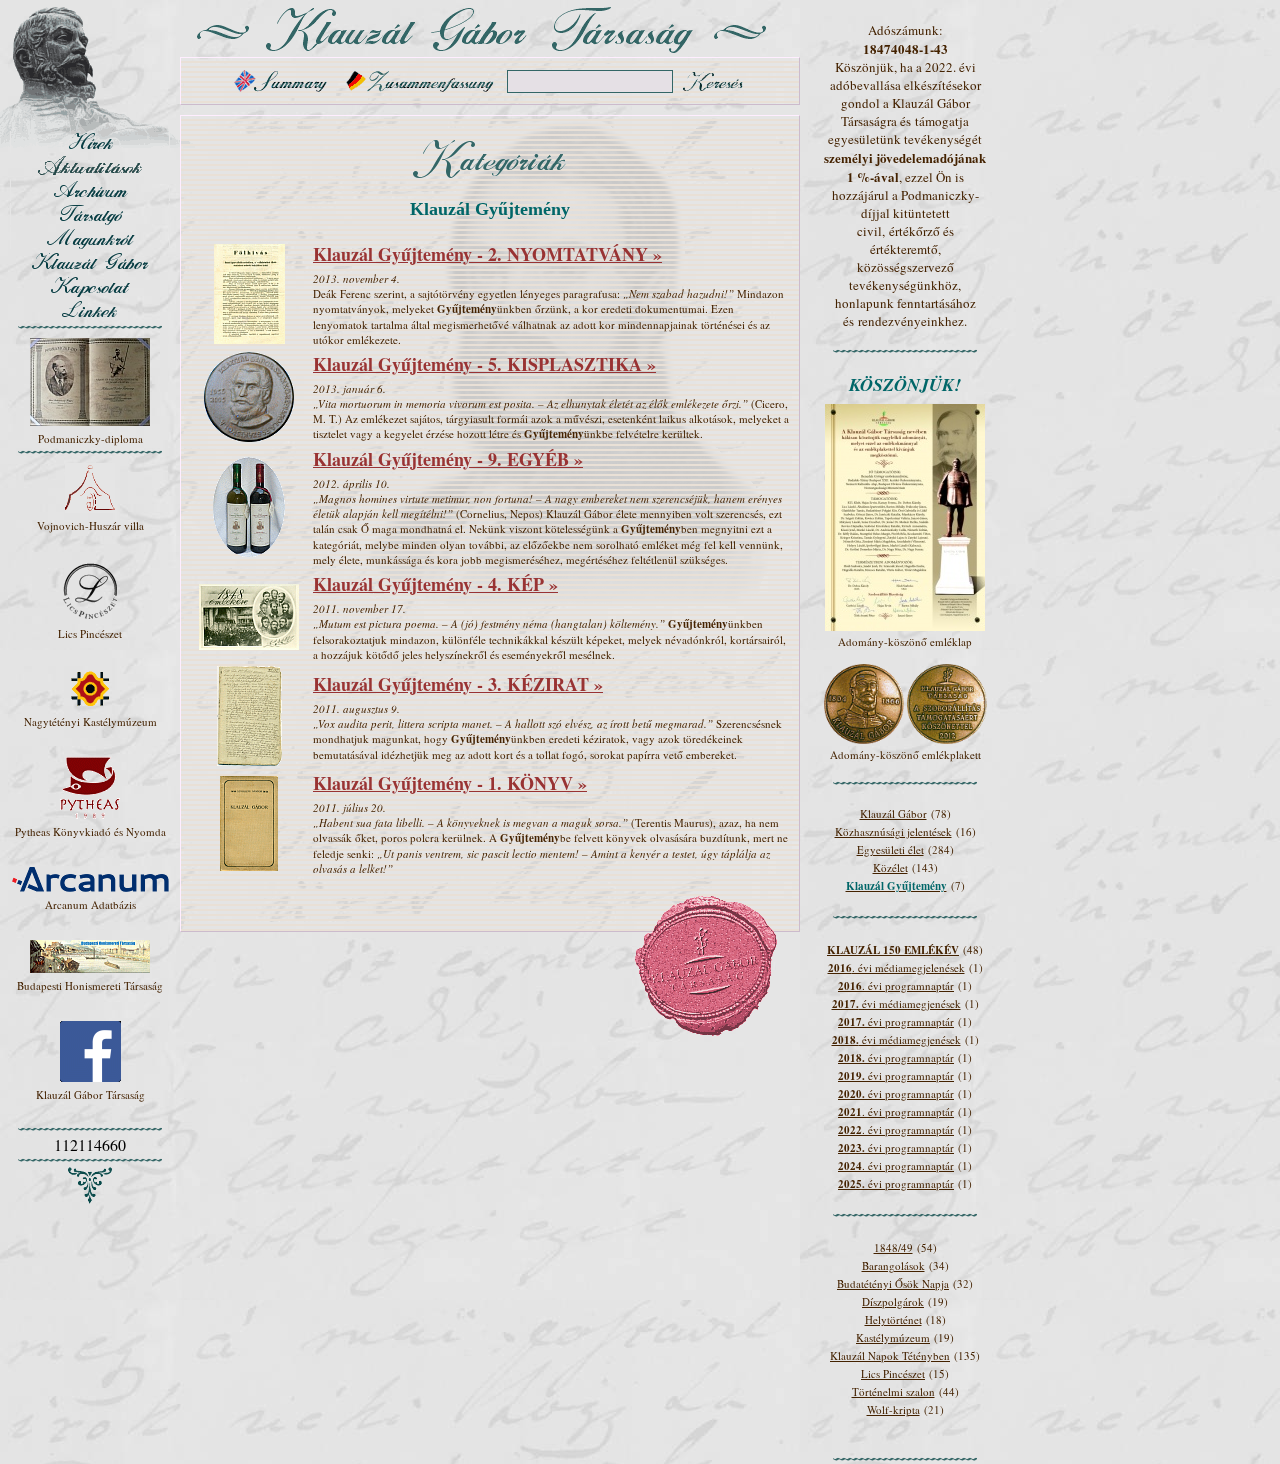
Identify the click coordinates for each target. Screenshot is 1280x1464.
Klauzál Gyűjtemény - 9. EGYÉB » (448, 459)
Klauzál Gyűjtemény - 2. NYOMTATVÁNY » (487, 254)
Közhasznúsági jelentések (893, 831)
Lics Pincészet (893, 1373)
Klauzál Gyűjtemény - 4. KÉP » (435, 584)
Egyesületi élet (890, 849)
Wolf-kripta (893, 1409)
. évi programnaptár (896, 985)
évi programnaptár (896, 1021)
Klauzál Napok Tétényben (890, 1355)
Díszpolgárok (893, 1301)
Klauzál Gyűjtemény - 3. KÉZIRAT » (458, 684)
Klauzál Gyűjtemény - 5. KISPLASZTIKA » (484, 364)
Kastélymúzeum (893, 1337)
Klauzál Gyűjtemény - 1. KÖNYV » (450, 783)
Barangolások (893, 1265)
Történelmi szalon (893, 1391)
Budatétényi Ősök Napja (893, 1283)
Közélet (890, 867)
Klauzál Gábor (893, 813)
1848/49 (893, 1247)
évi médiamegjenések (896, 1003)
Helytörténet (893, 1319)
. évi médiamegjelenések (896, 967)
